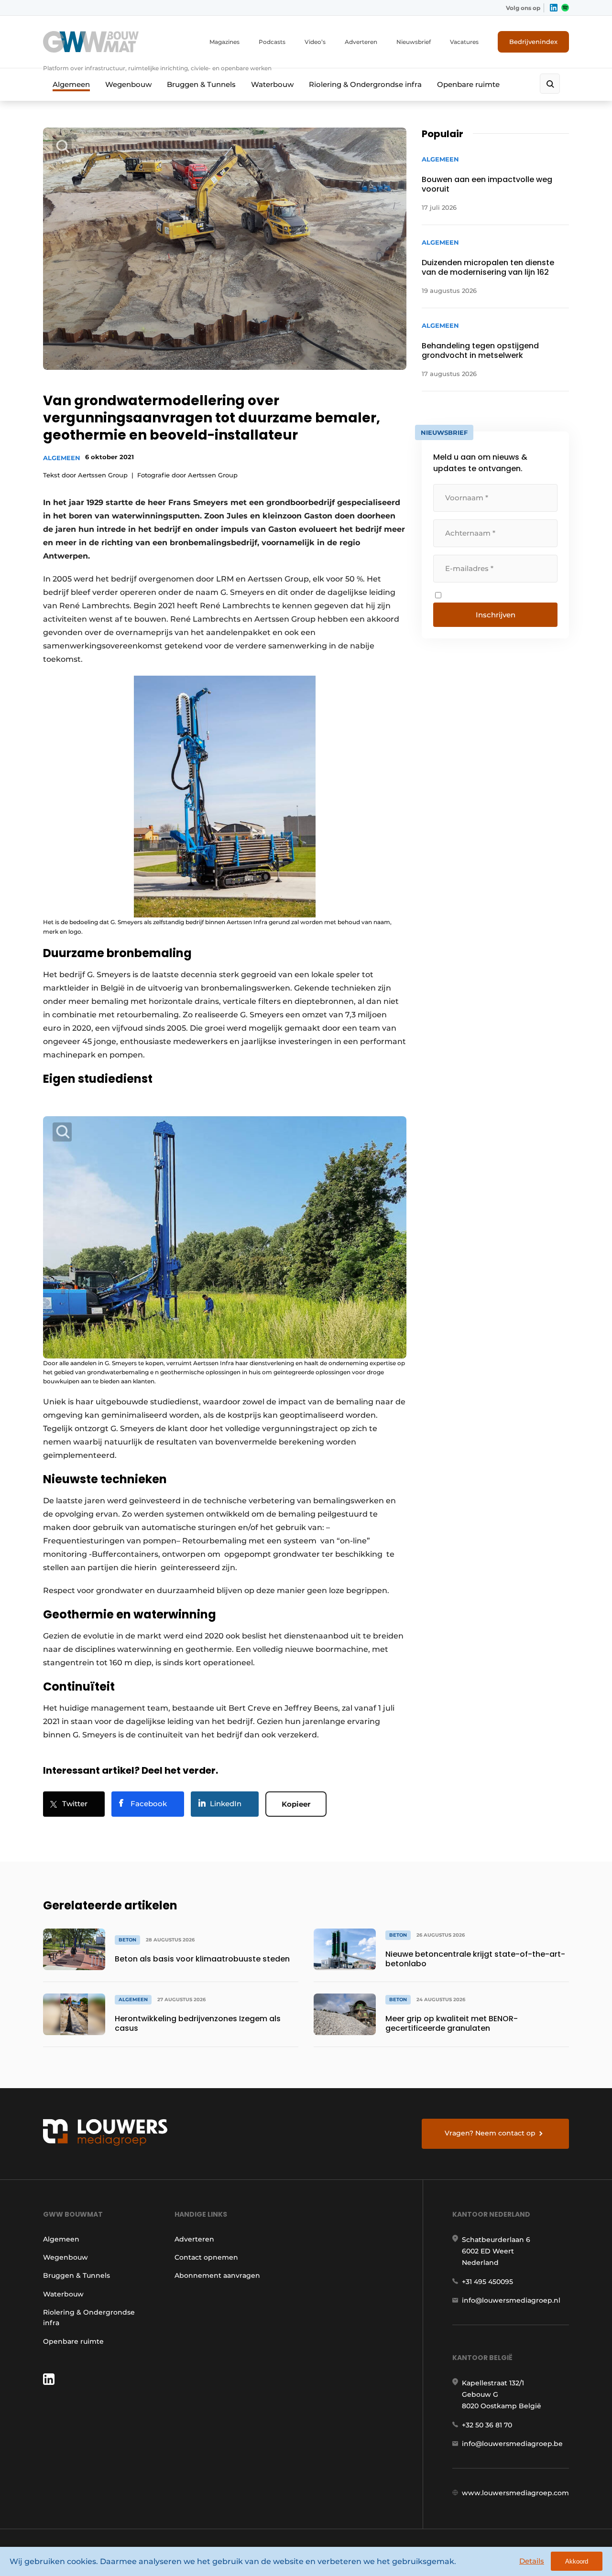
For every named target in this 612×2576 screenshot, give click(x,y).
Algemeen (71, 84)
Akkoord (577, 2561)
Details (532, 2561)
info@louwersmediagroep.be (512, 2444)
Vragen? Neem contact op (490, 2133)
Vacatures (464, 42)
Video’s (315, 42)
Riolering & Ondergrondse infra (365, 84)
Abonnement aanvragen (217, 2275)
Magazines (224, 42)
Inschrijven (496, 615)
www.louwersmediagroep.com (515, 2493)
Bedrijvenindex (533, 42)
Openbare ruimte (468, 84)
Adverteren (361, 42)
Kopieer (296, 1804)
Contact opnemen (206, 2257)
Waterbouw (272, 84)
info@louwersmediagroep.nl (511, 2300)
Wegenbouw (128, 84)
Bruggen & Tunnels (201, 84)
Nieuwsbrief (414, 42)
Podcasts (272, 42)
